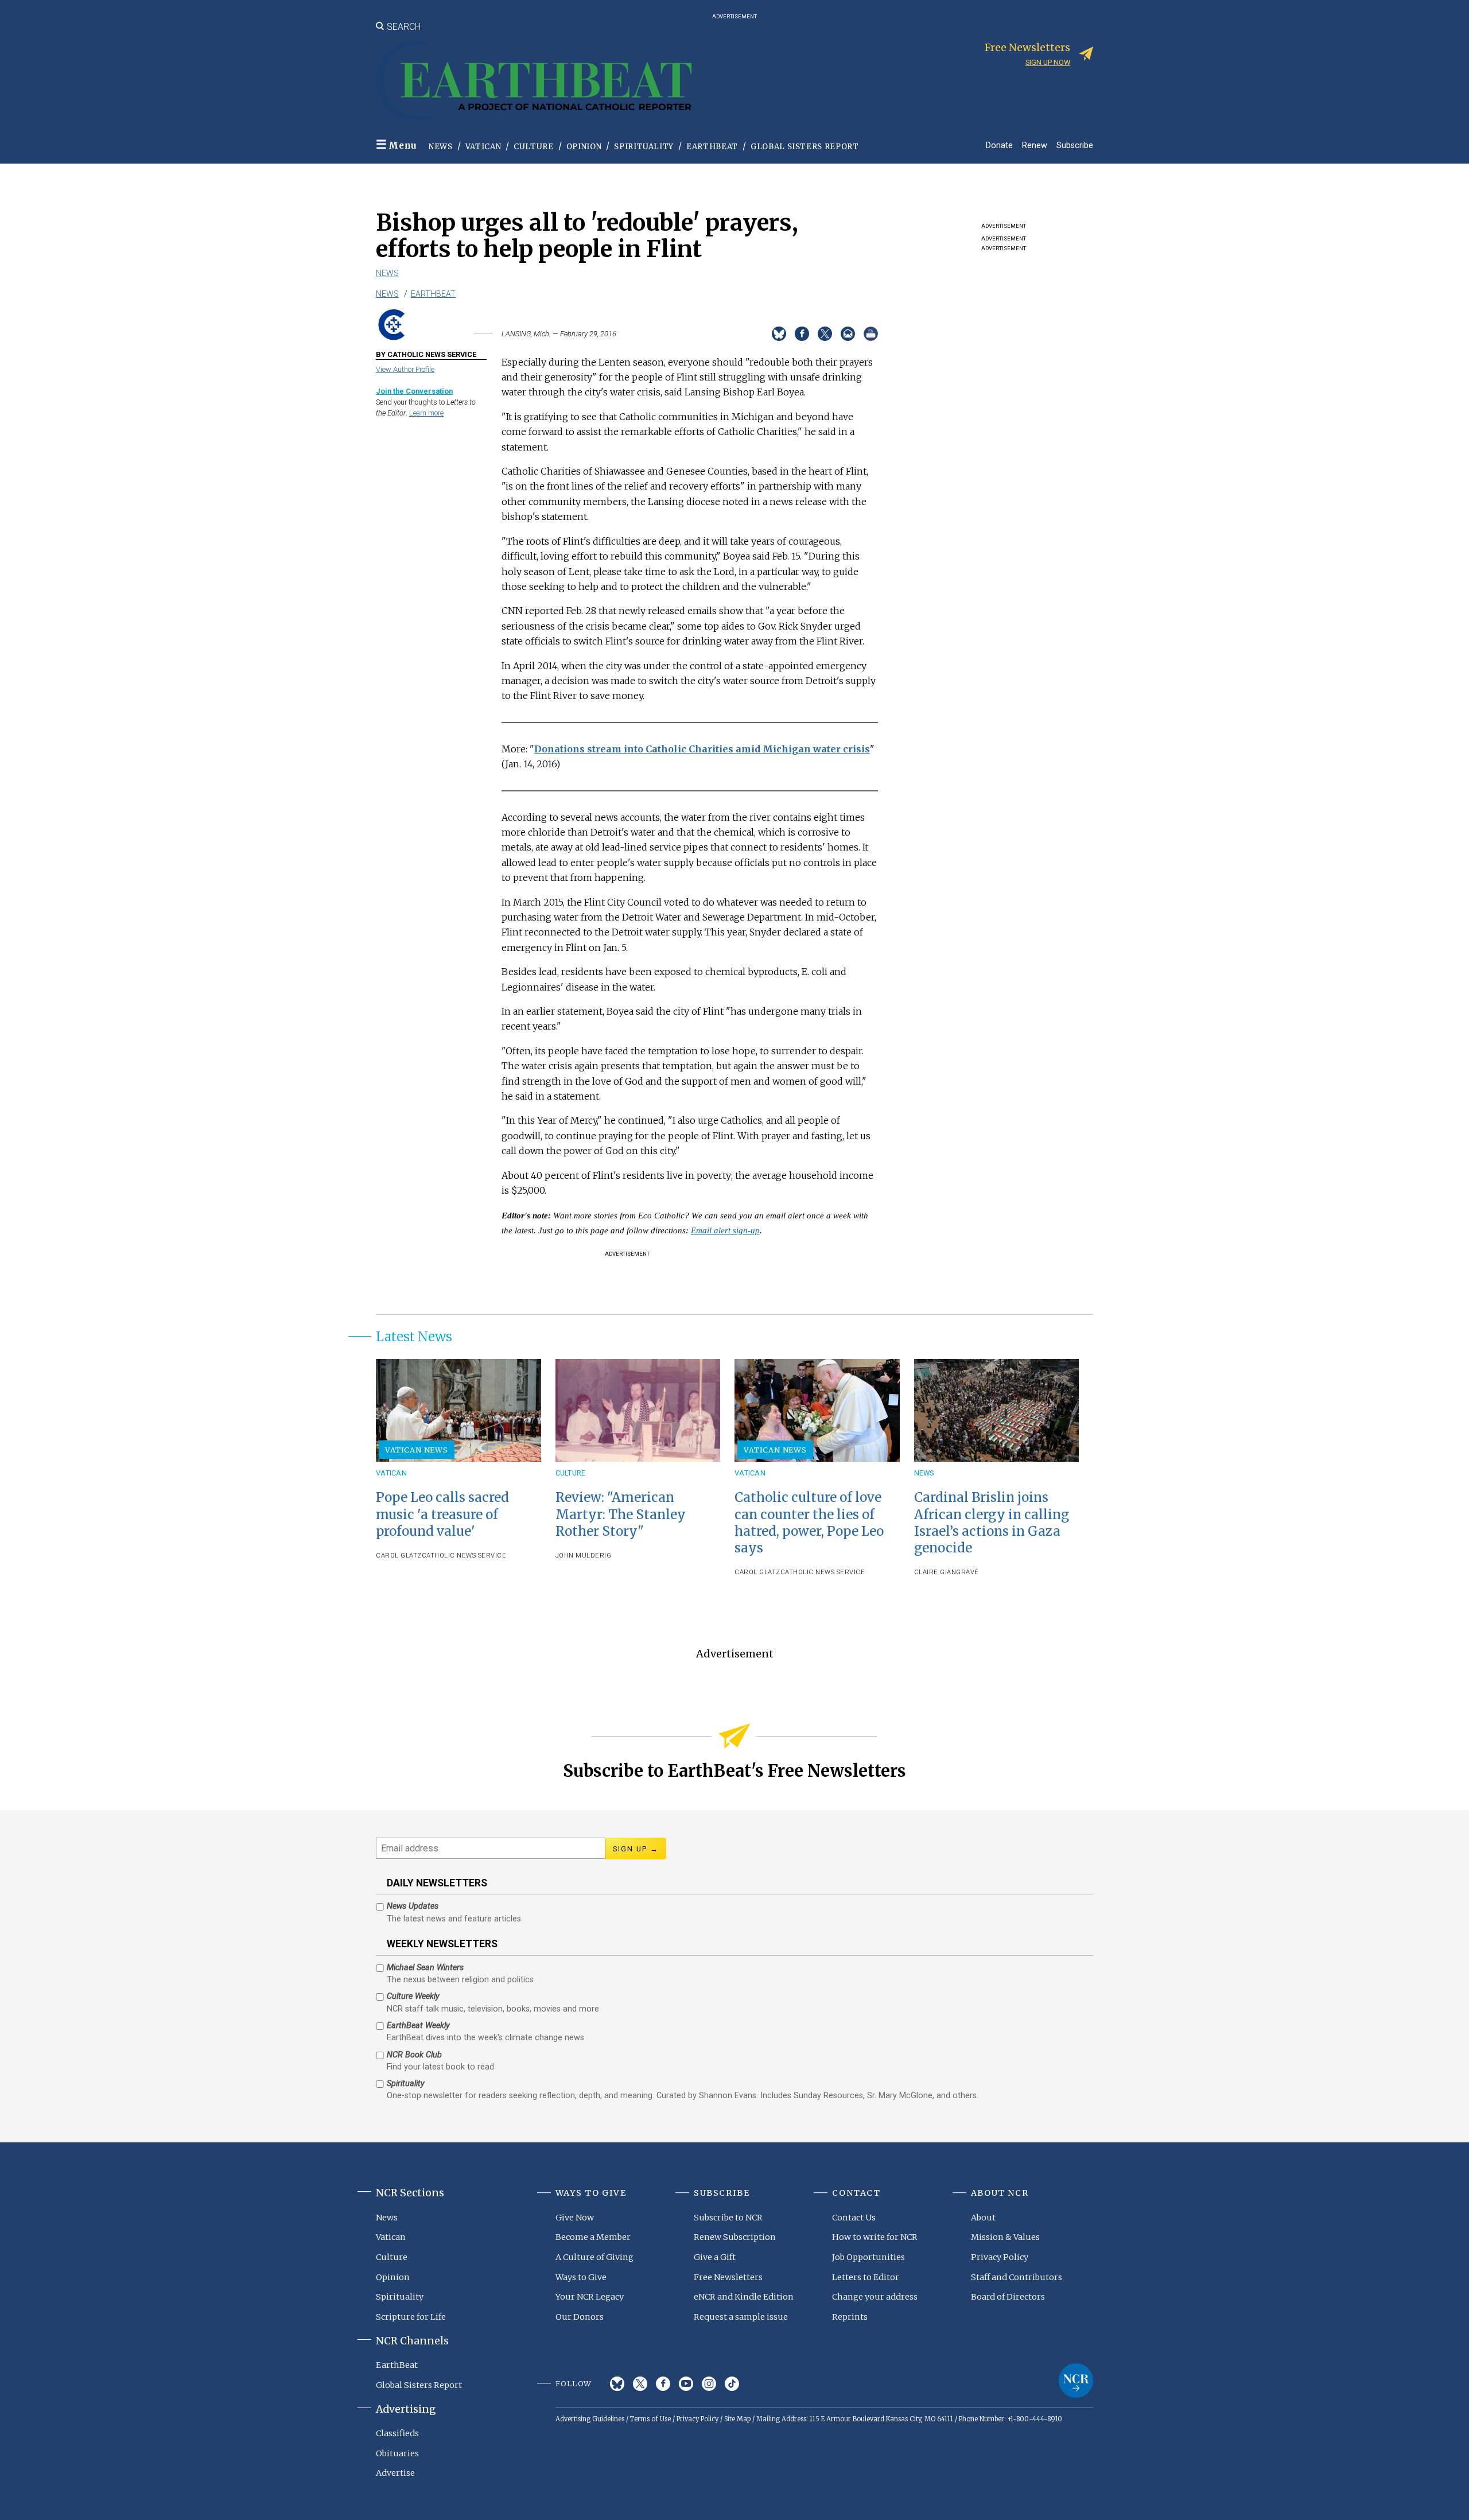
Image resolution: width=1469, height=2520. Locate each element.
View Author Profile (405, 369)
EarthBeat (712, 147)
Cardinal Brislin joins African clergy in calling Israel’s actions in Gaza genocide (992, 1522)
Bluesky (617, 2384)
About (983, 2218)
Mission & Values (1005, 2237)
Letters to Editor (866, 2277)
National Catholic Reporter (1076, 2381)
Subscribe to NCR (728, 2218)
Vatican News (417, 1450)
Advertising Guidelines (590, 2419)
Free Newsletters (728, 2277)
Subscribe (1075, 145)
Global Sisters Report (805, 147)
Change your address (875, 2297)
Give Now (575, 2218)
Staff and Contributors (1017, 2277)
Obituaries (397, 2453)
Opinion (584, 147)
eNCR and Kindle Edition (744, 2297)
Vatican (483, 147)
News (441, 147)
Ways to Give (581, 2277)
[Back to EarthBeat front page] (534, 81)
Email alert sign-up (725, 1230)
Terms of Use (650, 2419)
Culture (534, 147)
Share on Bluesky (779, 334)
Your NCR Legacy (590, 2297)
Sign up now (1048, 62)
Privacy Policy (1000, 2257)
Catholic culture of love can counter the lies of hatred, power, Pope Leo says (809, 1522)
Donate (999, 145)
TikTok (732, 2384)
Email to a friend (848, 334)
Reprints (850, 2317)
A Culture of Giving (594, 2257)
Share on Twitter (825, 334)
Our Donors (580, 2317)
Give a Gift (715, 2257)
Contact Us (854, 2218)
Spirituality (644, 147)
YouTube (686, 2384)
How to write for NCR (875, 2237)
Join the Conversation (414, 391)
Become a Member (593, 2237)
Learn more (426, 413)
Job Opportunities (868, 2257)
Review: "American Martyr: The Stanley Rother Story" (621, 1514)
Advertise (395, 2473)
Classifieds (397, 2433)
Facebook (663, 2384)
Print (871, 334)
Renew (1035, 145)
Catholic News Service (464, 1556)
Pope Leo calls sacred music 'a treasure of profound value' (442, 1514)
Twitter (640, 2384)
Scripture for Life (411, 2317)
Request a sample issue (741, 2317)
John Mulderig (584, 1556)
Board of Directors (1008, 2297)
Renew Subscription (735, 2237)
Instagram (709, 2384)
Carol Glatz (399, 1556)
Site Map (737, 2419)
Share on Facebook (802, 334)
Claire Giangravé (947, 1572)
